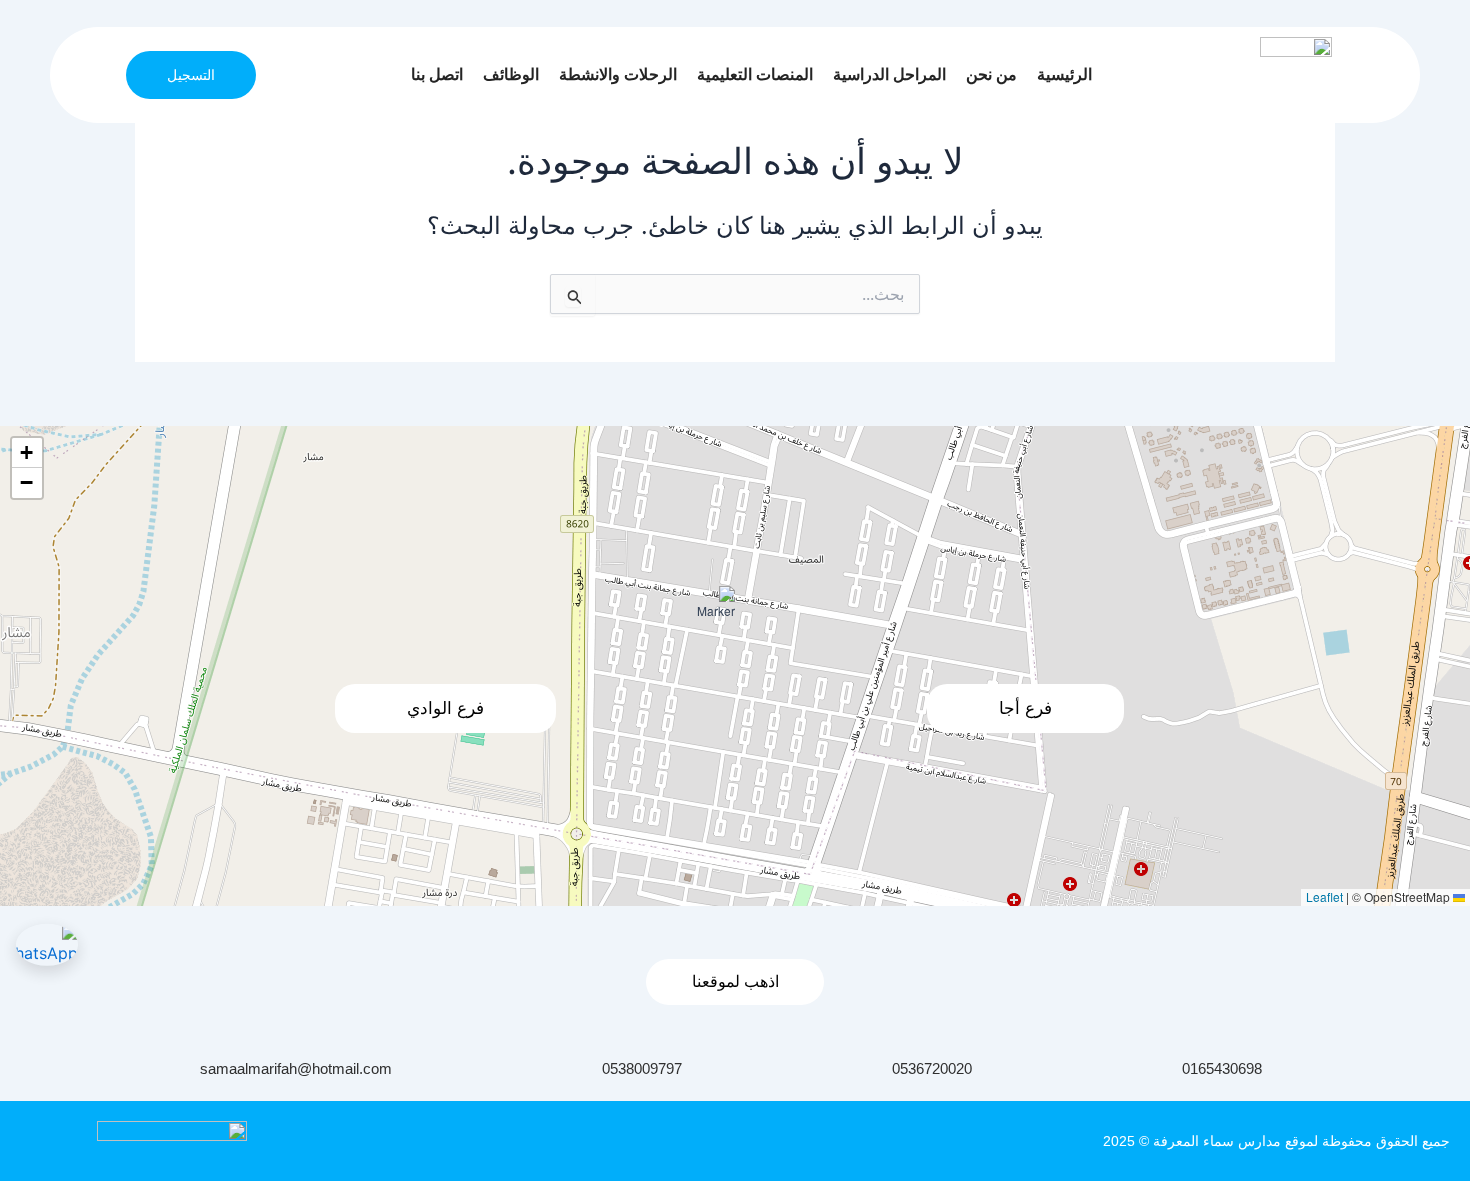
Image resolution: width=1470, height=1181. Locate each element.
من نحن (991, 74)
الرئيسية (1064, 74)
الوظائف (511, 74)
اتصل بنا (437, 74)
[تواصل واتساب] (47, 945)
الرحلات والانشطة (618, 74)
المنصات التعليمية (755, 74)
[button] (710, 611)
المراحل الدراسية (889, 74)
